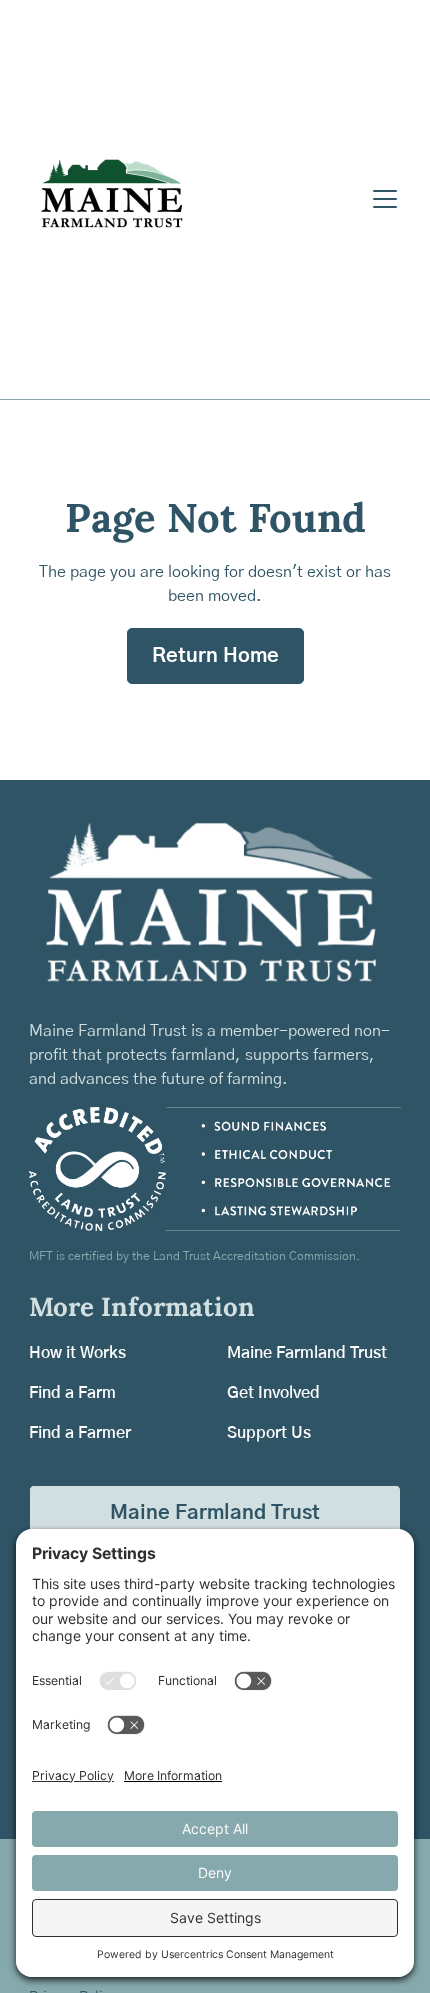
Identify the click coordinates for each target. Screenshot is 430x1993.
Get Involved (273, 1393)
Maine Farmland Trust (307, 1353)
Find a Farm (72, 1393)
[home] (195, 199)
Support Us (269, 1433)
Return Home (215, 656)
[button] (381, 199)
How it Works (77, 1353)
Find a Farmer (80, 1433)
